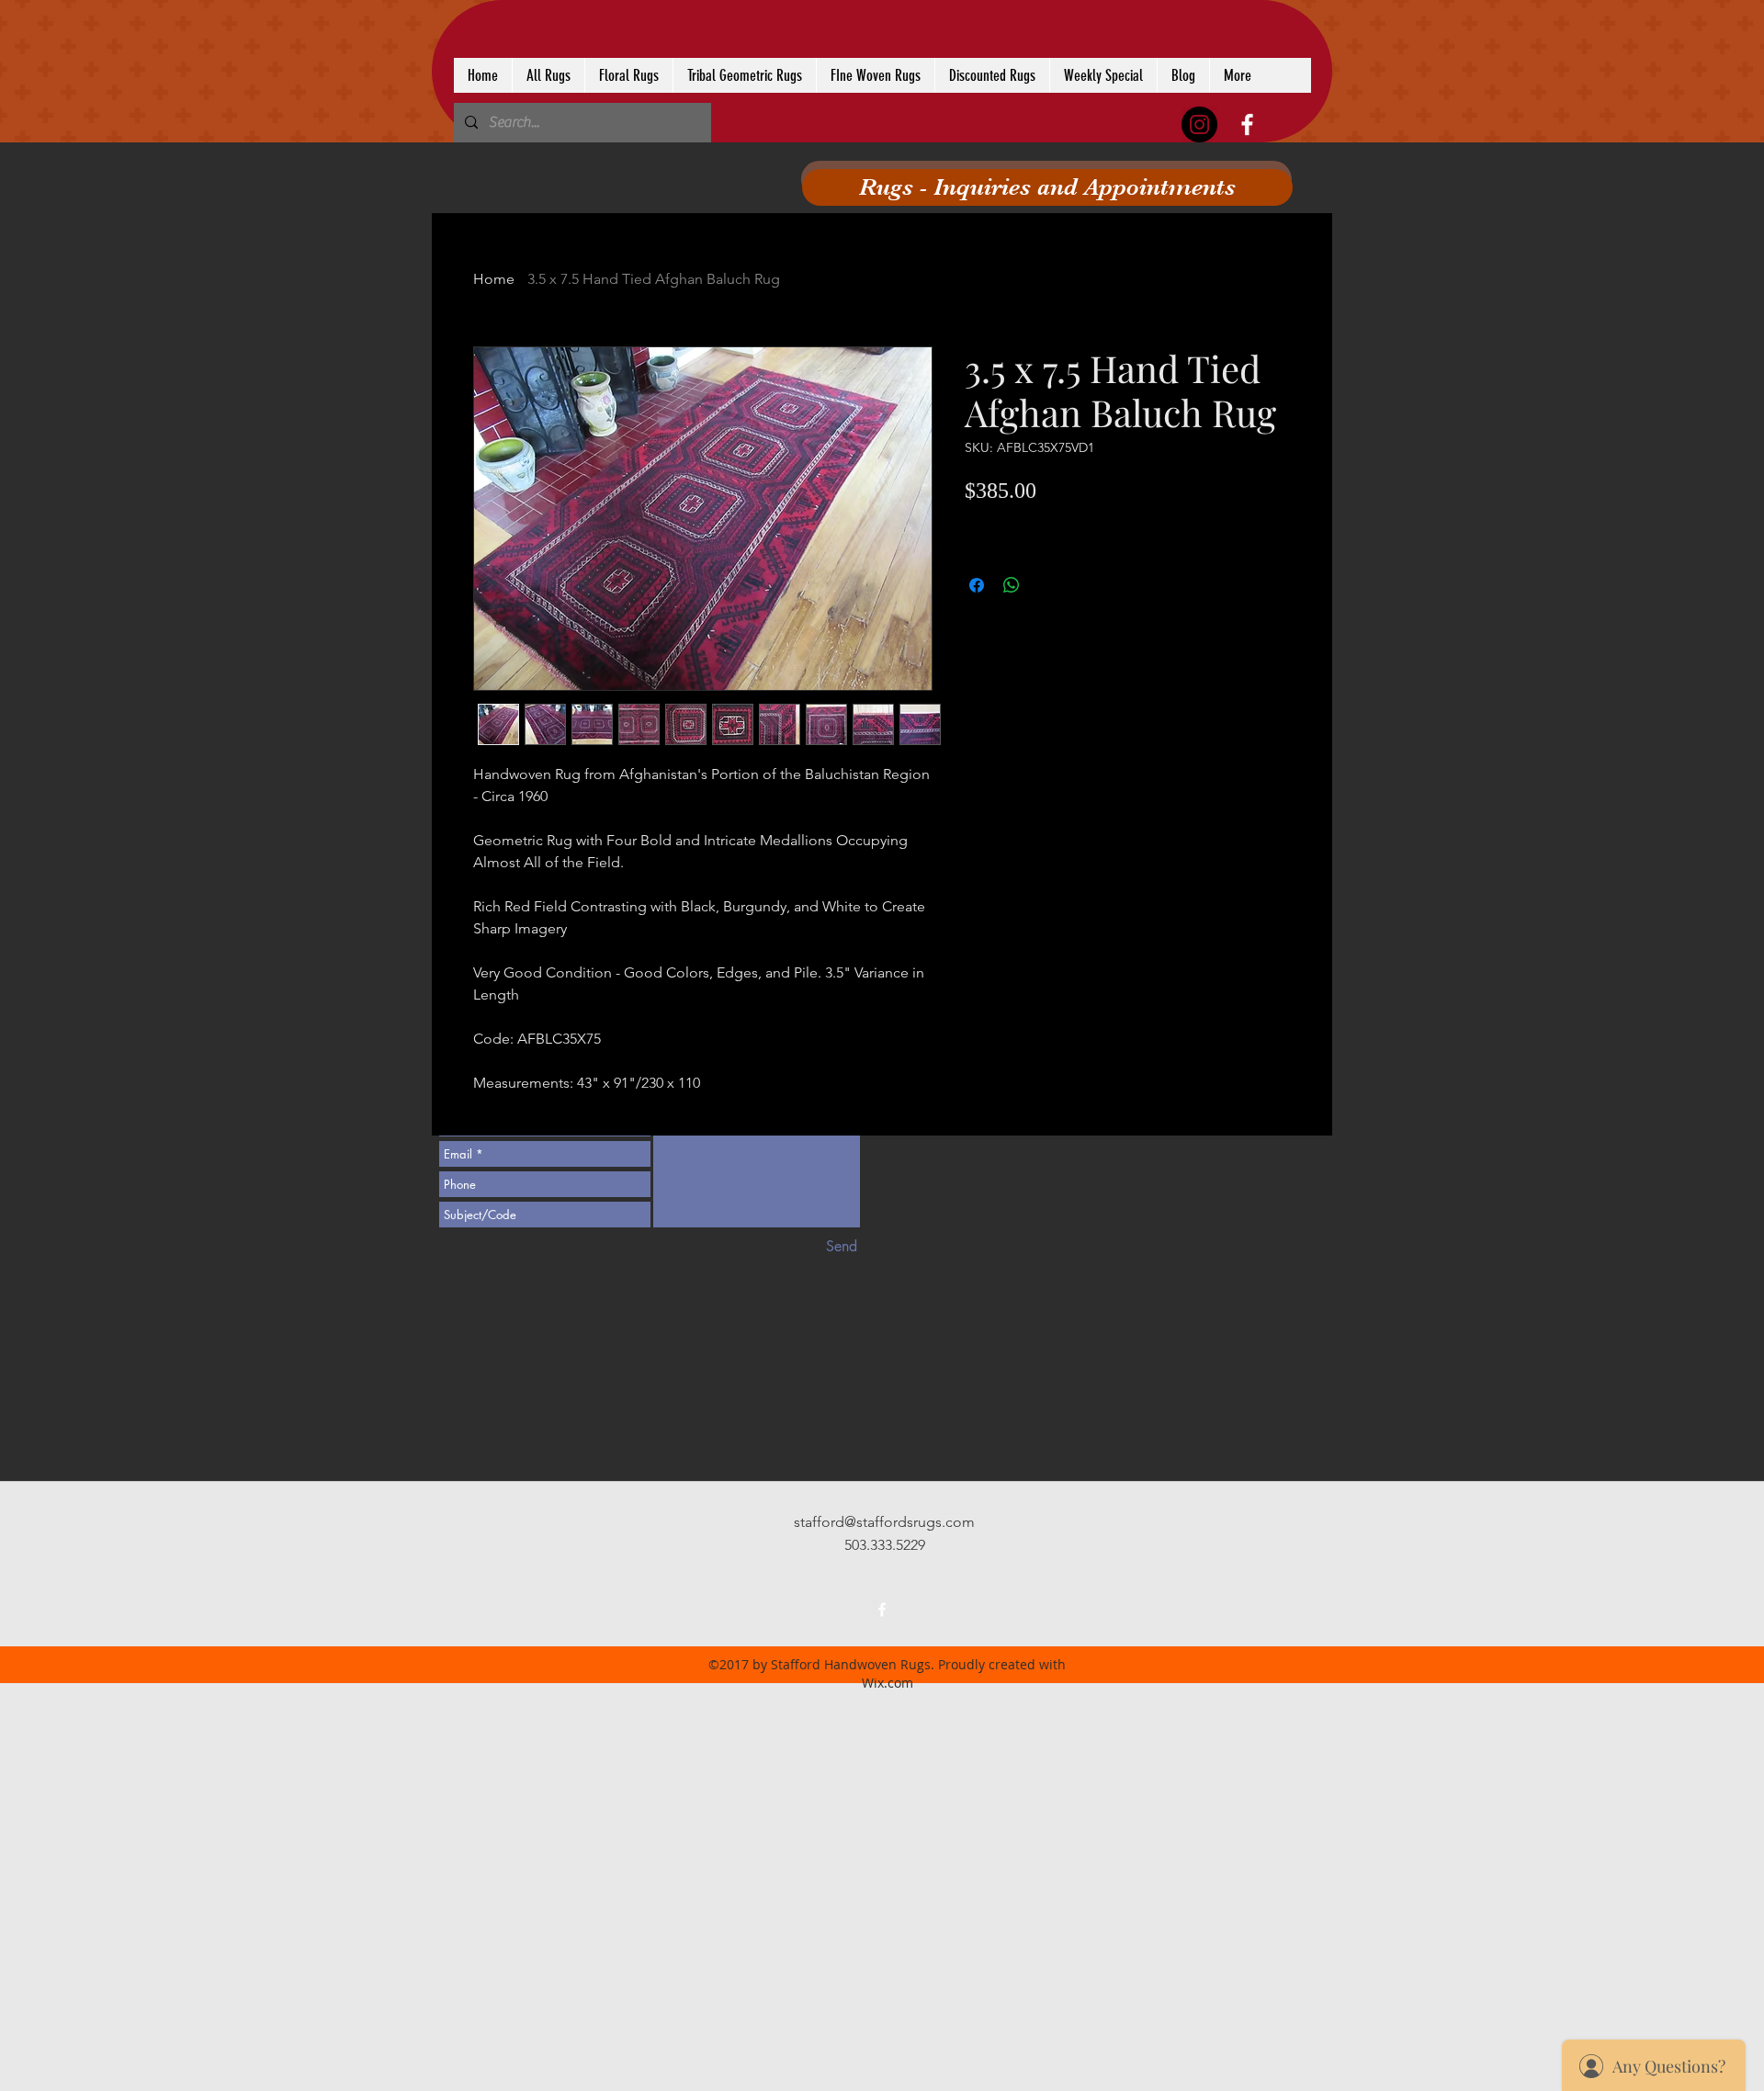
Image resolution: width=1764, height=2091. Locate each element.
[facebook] (1247, 124)
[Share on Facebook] (977, 585)
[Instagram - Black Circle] (1199, 124)
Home (494, 279)
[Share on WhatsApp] (1012, 585)
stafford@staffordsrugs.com (884, 1522)
